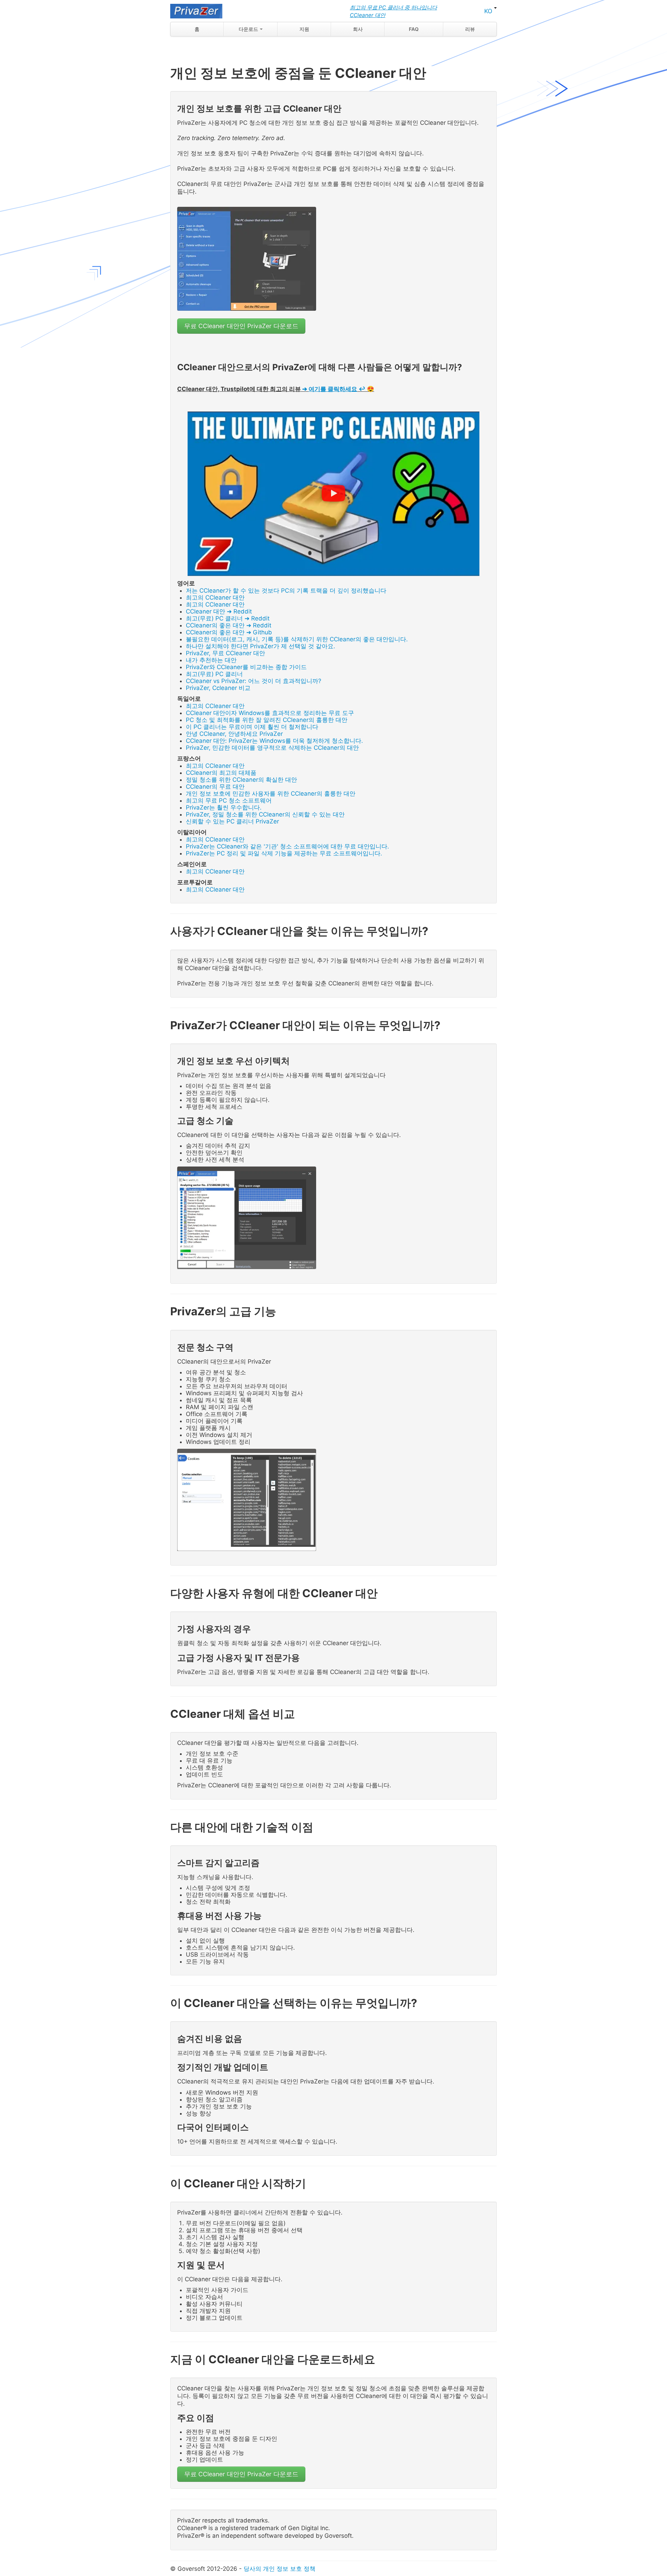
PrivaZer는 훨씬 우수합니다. (224, 807)
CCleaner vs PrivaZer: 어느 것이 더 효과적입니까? (254, 681)
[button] (333, 494)
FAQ (414, 29)
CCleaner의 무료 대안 (215, 787)
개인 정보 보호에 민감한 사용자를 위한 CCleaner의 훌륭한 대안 (271, 794)
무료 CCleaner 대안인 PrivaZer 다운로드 (241, 326)
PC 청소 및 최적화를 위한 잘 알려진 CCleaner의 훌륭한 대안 (267, 720)
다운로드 (249, 29)
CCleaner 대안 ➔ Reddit (219, 611)
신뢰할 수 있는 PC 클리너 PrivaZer (232, 821)
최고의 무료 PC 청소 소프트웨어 (229, 801)
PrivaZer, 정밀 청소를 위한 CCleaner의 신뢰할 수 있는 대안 (265, 814)
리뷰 (470, 29)
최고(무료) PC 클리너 (214, 674)
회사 (358, 29)
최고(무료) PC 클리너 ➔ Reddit (228, 618)
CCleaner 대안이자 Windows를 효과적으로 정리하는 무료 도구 (270, 713)
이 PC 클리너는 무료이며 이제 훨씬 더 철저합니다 (252, 727)
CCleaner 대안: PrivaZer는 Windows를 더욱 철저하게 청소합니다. (274, 741)
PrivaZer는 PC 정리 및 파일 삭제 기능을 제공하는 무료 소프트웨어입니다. (284, 853)
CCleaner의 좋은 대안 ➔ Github (229, 632)
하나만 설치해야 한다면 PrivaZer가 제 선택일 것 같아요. (261, 646)
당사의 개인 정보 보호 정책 (279, 2569)
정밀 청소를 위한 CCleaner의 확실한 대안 (241, 780)
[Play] (333, 494)
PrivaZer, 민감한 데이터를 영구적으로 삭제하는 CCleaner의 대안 (272, 748)
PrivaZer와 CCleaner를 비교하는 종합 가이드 (246, 667)
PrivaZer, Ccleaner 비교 (218, 688)
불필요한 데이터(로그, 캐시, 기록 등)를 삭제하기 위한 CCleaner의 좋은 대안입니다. (297, 639)
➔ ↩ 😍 (338, 389)
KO (489, 11)
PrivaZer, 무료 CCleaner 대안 (225, 653)
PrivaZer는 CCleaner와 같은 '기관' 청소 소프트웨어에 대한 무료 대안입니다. (287, 846)
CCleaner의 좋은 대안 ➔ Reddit (229, 625)
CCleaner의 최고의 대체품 (221, 773)
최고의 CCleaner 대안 (215, 598)
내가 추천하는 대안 (211, 660)
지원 (304, 29)
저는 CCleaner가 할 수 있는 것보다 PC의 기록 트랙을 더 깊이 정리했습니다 (286, 591)
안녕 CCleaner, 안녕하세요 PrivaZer (234, 734)
